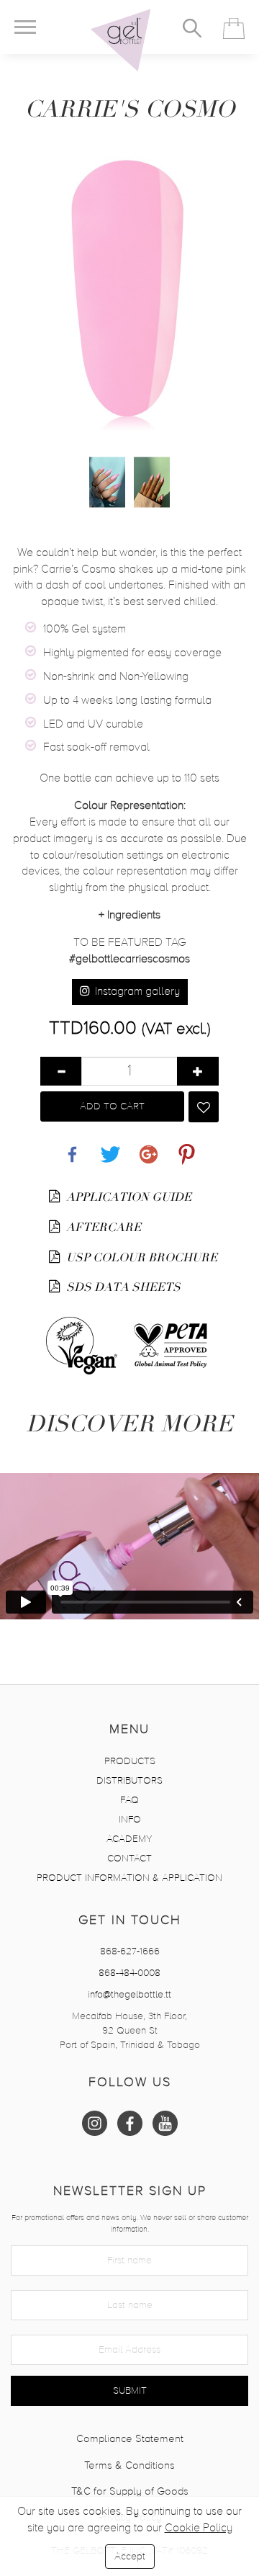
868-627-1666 (130, 1951)
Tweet (111, 1146)
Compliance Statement (130, 2439)
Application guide (127, 1197)
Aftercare (102, 1227)
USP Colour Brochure (140, 1258)
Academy (129, 1839)
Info (130, 1820)
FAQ (129, 1800)
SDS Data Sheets (122, 1287)
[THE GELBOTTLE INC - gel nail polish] (121, 40)
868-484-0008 (129, 1973)
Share (73, 1146)
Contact (129, 1859)
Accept (130, 2557)
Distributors (129, 1781)
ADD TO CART (112, 1106)
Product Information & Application (129, 1878)
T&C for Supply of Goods (130, 2491)
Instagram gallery (136, 992)
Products (130, 1761)
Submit (130, 2391)
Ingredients (129, 916)
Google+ (149, 1146)
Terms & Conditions (129, 2465)
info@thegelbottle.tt (129, 1995)
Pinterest (187, 1146)
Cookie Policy (199, 2528)
